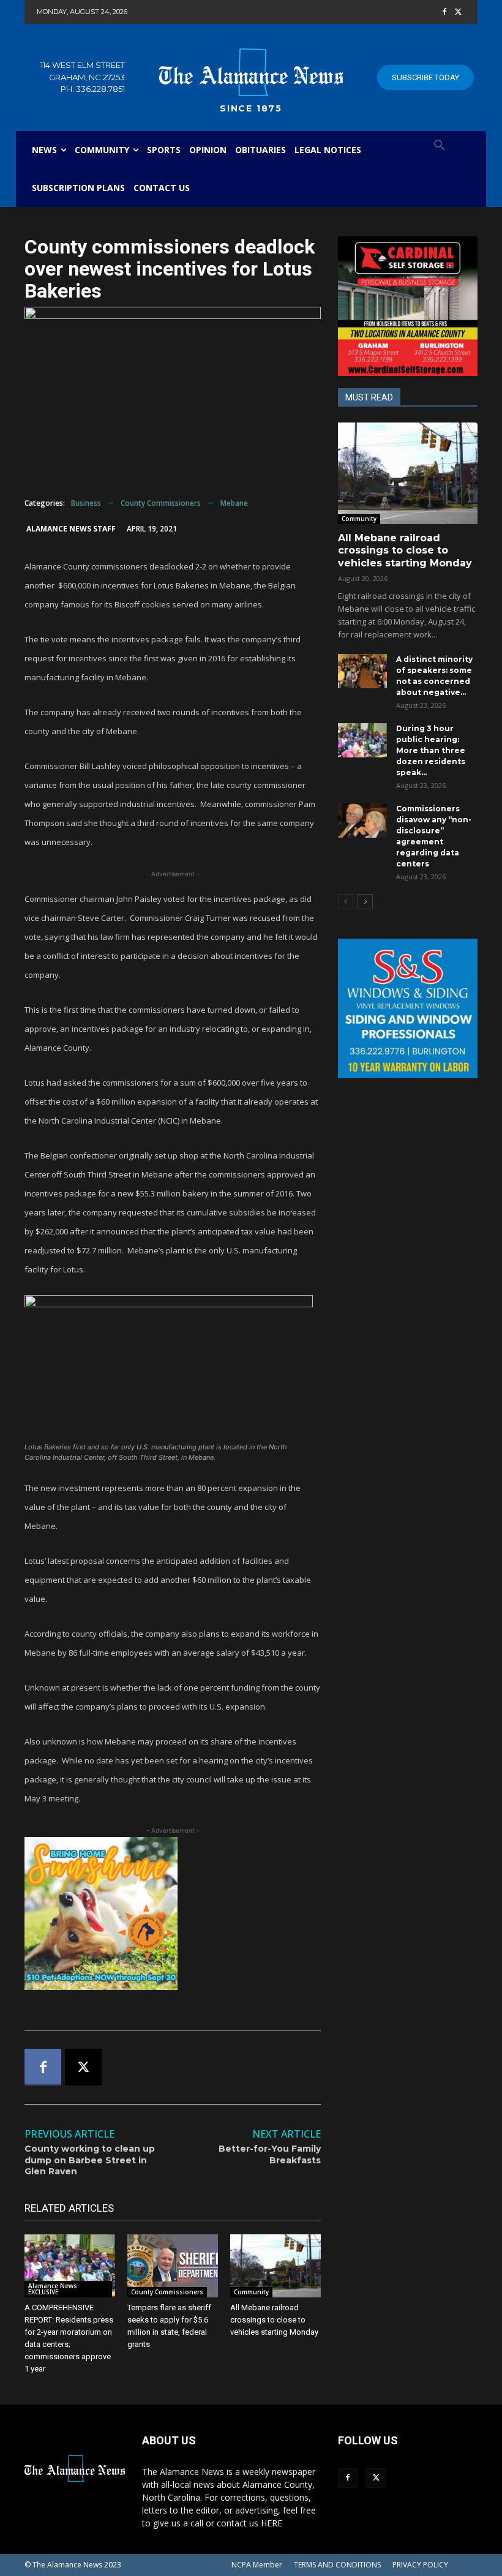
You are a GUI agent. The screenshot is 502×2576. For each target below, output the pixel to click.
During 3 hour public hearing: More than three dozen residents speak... (431, 750)
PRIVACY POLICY (420, 2565)
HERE (272, 2523)
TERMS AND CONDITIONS (337, 2565)
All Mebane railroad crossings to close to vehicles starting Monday (274, 2320)
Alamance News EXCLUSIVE (53, 2289)
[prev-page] (346, 902)
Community (251, 2292)
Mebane (234, 503)
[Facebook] (444, 13)
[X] (458, 13)
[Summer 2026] (173, 1913)
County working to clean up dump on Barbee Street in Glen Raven (90, 2160)
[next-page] (365, 902)
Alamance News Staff (71, 529)
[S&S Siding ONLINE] (408, 1008)
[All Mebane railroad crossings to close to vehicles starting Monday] (275, 2266)
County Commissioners (161, 503)
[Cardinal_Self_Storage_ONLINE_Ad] (408, 306)
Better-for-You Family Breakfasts (270, 2154)
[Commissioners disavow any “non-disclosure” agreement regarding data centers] (362, 820)
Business (86, 503)
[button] (440, 146)
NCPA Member (257, 2565)
